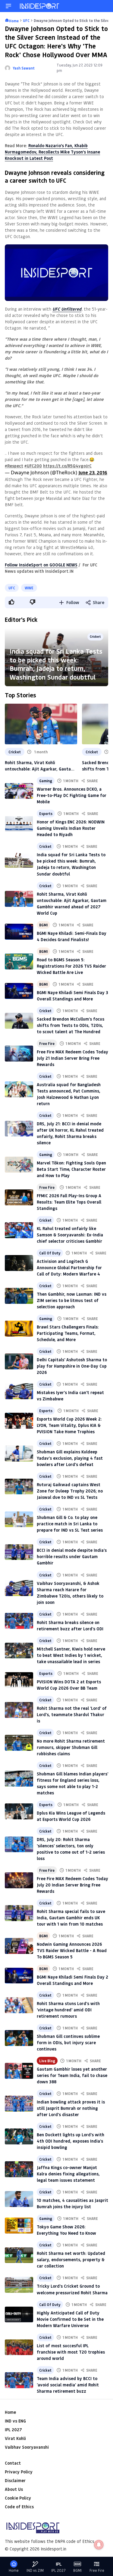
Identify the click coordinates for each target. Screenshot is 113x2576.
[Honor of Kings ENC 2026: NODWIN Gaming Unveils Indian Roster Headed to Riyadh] (19, 824)
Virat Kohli (15, 2438)
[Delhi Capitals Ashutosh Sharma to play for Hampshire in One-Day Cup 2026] (19, 1361)
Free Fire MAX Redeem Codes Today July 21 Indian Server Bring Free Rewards (72, 1058)
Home (10, 2412)
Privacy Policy (19, 2472)
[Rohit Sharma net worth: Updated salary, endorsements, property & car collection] (19, 2255)
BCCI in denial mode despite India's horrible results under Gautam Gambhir (72, 1556)
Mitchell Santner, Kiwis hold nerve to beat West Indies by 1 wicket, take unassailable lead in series (71, 1655)
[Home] (40, 6)
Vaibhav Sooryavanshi (27, 2447)
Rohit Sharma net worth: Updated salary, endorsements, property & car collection (71, 2260)
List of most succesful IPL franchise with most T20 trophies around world (71, 2352)
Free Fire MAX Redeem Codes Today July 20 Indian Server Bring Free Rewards (72, 1885)
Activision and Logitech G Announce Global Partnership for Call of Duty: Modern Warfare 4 (69, 1268)
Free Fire (47, 1043)
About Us (14, 2489)
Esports (46, 814)
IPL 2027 (13, 2430)
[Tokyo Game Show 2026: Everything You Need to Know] (19, 2226)
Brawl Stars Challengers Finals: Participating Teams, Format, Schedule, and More (68, 1333)
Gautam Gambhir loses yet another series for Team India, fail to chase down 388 (72, 2075)
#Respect (14, 466)
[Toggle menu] (8, 6)
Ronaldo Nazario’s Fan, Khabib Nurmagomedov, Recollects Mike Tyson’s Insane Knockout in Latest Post (52, 152)
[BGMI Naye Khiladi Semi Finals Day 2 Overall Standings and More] (19, 1976)
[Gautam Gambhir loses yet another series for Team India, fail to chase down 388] (19, 2071)
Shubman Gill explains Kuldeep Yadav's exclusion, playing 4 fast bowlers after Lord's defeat (70, 1458)
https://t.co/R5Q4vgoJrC (67, 466)
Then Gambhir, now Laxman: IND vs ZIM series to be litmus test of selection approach (72, 1300)
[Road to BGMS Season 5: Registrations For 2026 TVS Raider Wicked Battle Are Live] (19, 961)
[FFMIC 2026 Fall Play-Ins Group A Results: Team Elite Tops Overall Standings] (19, 1197)
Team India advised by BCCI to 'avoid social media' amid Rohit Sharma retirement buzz (68, 2385)
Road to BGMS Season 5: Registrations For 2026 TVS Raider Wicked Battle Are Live (71, 966)
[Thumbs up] (11, 602)
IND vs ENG (15, 2421)
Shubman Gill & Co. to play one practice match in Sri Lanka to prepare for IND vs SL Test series (70, 1524)
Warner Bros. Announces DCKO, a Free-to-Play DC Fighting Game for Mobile (72, 795)
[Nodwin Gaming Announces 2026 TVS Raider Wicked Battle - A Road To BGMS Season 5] (19, 1946)
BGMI (43, 925)
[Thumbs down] (32, 602)
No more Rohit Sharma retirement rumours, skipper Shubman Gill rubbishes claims (71, 1747)
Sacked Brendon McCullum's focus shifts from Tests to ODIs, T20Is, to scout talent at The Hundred (71, 1025)
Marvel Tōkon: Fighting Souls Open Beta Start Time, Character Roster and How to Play (71, 1169)
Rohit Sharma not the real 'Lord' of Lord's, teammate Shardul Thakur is (72, 1714)
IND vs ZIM (35, 2570)
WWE (29, 588)
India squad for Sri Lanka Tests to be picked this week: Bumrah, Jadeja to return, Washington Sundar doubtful (56, 664)
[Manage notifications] (99, 2545)
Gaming (46, 781)
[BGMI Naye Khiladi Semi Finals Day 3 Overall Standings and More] (19, 991)
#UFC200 (33, 466)
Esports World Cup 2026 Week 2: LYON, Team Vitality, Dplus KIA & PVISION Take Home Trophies (69, 1425)
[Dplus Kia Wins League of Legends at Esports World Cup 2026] (19, 1811)
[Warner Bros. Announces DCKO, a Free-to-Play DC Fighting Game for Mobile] (19, 791)
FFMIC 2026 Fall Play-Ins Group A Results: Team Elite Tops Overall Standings (69, 1202)
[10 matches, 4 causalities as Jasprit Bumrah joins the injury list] (19, 2199)
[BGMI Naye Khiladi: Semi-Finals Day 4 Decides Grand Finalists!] (19, 932)
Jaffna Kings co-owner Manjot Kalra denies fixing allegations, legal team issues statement (68, 2174)
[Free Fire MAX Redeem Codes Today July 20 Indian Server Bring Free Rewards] (19, 1880)
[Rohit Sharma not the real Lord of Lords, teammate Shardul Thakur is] (19, 1710)
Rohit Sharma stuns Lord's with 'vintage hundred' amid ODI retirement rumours (68, 2010)
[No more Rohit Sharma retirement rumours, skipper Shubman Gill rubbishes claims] (19, 1743)
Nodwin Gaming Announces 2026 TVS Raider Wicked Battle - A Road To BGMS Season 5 (72, 1950)
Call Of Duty (50, 1253)
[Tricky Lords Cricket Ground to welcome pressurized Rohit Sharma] (19, 2285)
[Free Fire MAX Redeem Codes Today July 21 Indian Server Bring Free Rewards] (19, 1054)
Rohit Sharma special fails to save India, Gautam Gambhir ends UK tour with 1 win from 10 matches (71, 1918)
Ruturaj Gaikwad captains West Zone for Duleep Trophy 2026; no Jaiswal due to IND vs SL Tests (70, 1491)
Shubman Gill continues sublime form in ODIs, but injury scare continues (68, 2043)
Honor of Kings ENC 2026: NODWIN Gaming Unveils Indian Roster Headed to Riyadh (71, 828)
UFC (12, 588)
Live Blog (47, 2061)
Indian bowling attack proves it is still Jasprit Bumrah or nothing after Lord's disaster (71, 2108)
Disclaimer (15, 2480)
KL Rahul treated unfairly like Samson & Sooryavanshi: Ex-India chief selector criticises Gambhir (70, 1235)
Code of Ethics (19, 2507)
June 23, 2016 (93, 472)
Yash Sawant (24, 68)
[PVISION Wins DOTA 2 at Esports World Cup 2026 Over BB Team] (19, 1680)
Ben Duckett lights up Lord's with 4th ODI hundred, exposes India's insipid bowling (71, 2141)
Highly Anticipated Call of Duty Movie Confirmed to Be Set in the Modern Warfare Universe (70, 2319)
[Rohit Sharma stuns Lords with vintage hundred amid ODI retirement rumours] (19, 2005)
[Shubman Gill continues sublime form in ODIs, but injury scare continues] (19, 2038)
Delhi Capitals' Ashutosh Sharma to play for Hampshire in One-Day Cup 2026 (72, 1366)
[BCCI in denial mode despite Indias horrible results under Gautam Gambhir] (19, 1552)
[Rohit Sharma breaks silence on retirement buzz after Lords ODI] (19, 1621)
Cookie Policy (18, 2498)
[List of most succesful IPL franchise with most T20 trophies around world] (19, 2347)
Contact (13, 2463)
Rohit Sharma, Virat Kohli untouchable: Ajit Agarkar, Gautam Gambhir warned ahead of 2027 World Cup (40, 766)
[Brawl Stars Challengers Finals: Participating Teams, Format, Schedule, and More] (19, 1329)
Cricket (95, 636)
